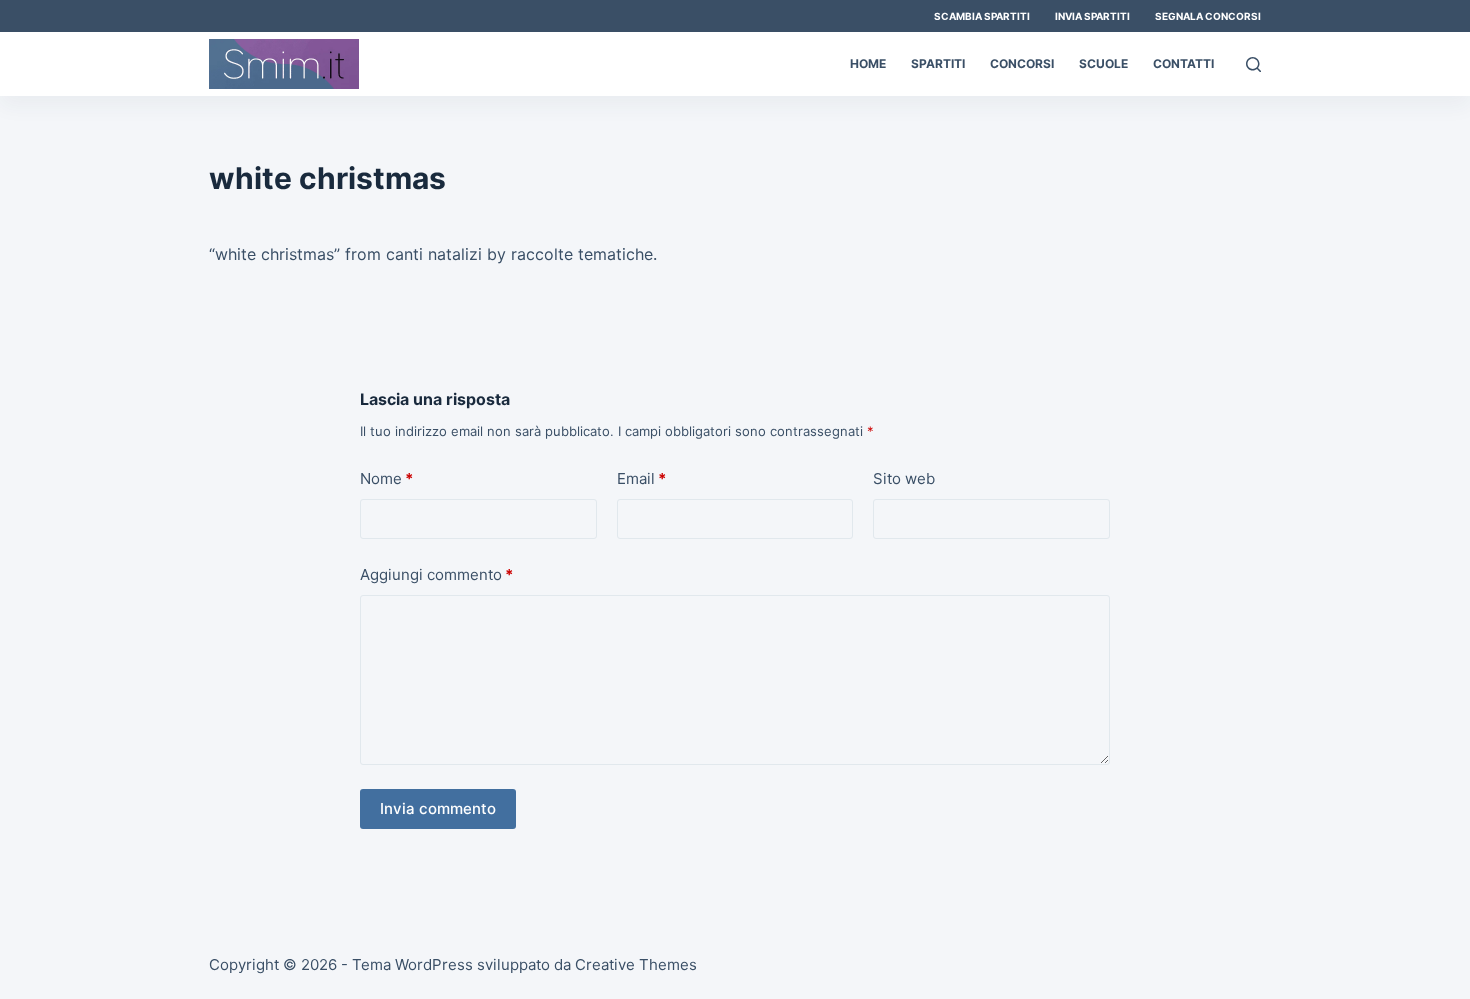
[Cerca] (1253, 64)
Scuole (1103, 63)
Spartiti (938, 63)
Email (641, 478)
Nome (386, 478)
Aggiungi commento (436, 574)
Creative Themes (636, 964)
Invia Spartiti (1092, 16)
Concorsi (1022, 63)
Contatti (1183, 63)
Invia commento (438, 808)
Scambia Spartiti (982, 16)
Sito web (904, 478)
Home (868, 63)
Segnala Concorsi (1208, 16)
